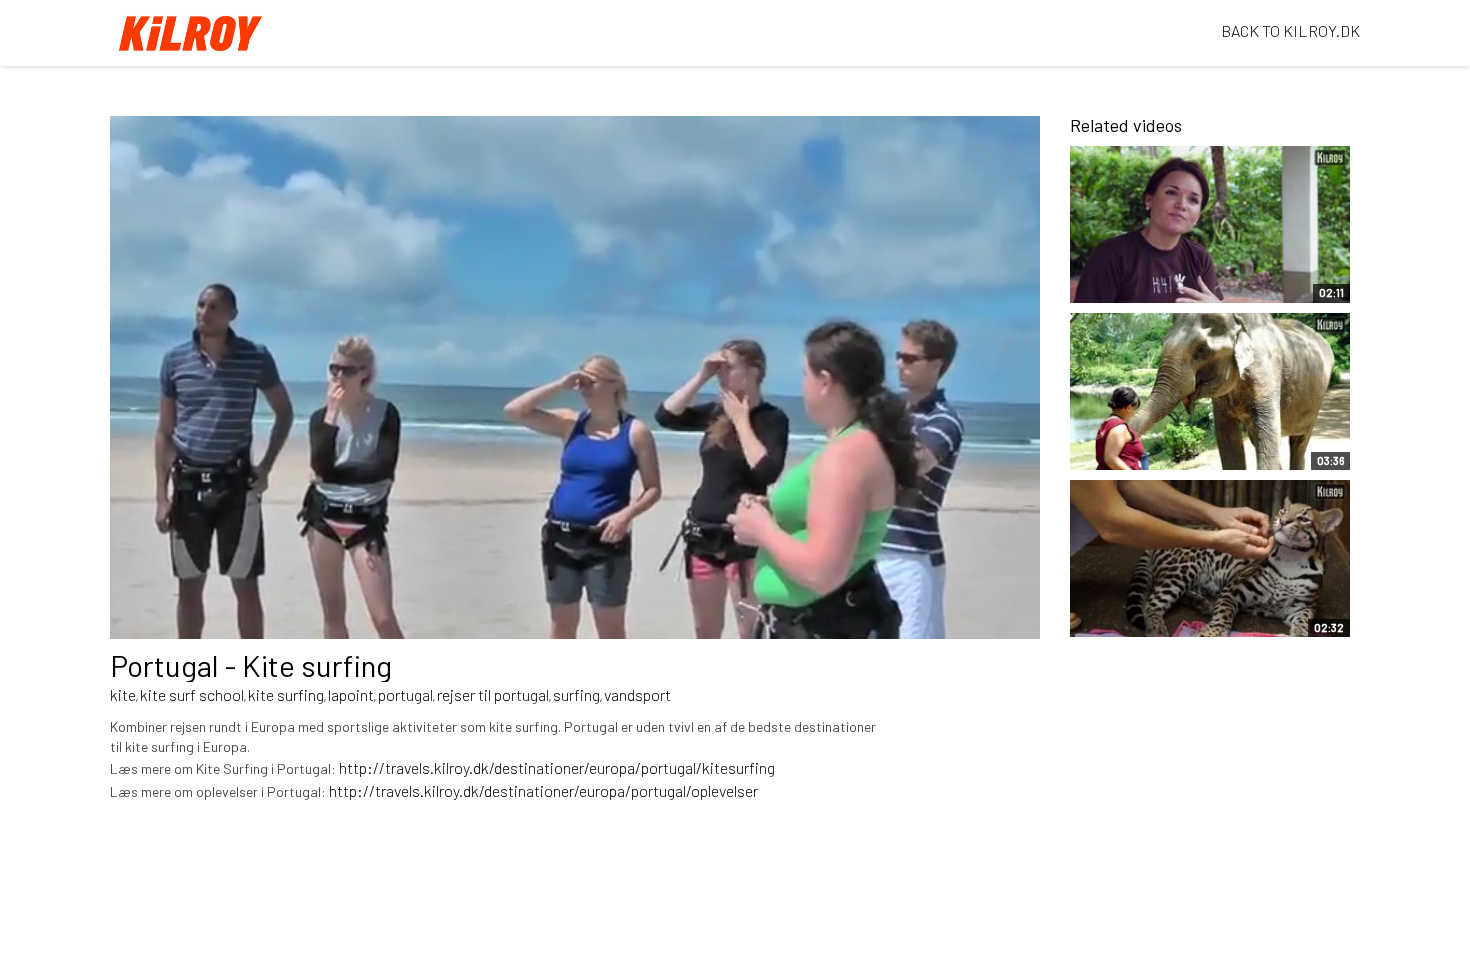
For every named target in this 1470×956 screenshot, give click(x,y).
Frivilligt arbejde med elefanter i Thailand (1155, 445)
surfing (576, 694)
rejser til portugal (493, 694)
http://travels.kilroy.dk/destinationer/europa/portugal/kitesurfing (557, 767)
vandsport (637, 694)
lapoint (351, 694)
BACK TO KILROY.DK (1290, 30)
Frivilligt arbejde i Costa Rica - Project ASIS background (1165, 268)
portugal (405, 694)
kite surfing (286, 694)
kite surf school (192, 694)
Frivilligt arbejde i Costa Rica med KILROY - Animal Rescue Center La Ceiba (1175, 602)
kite (123, 694)
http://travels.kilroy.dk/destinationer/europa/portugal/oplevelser (543, 790)
